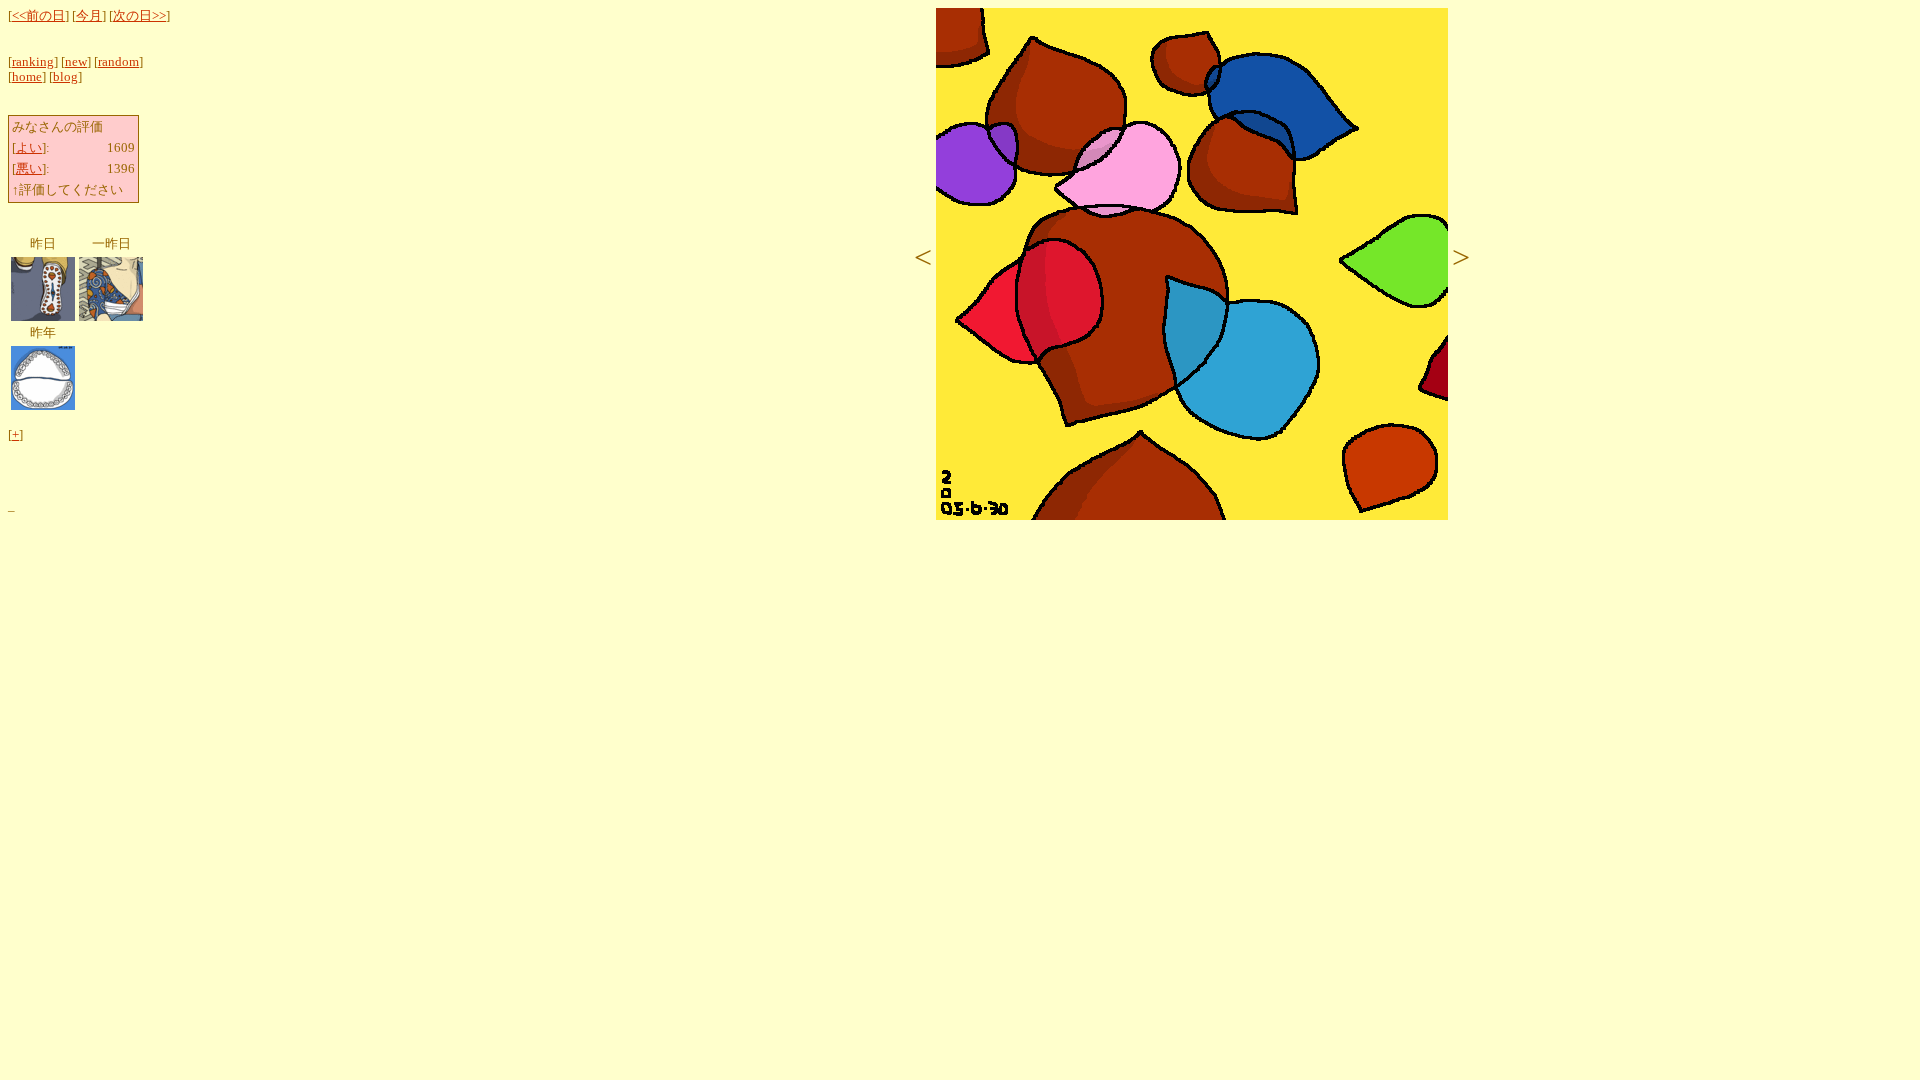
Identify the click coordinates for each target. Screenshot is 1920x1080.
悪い (29, 169)
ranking (33, 62)
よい (29, 148)
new (76, 62)
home (27, 77)
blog (65, 77)
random (118, 62)
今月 (89, 16)
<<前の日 (38, 16)
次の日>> (139, 16)
